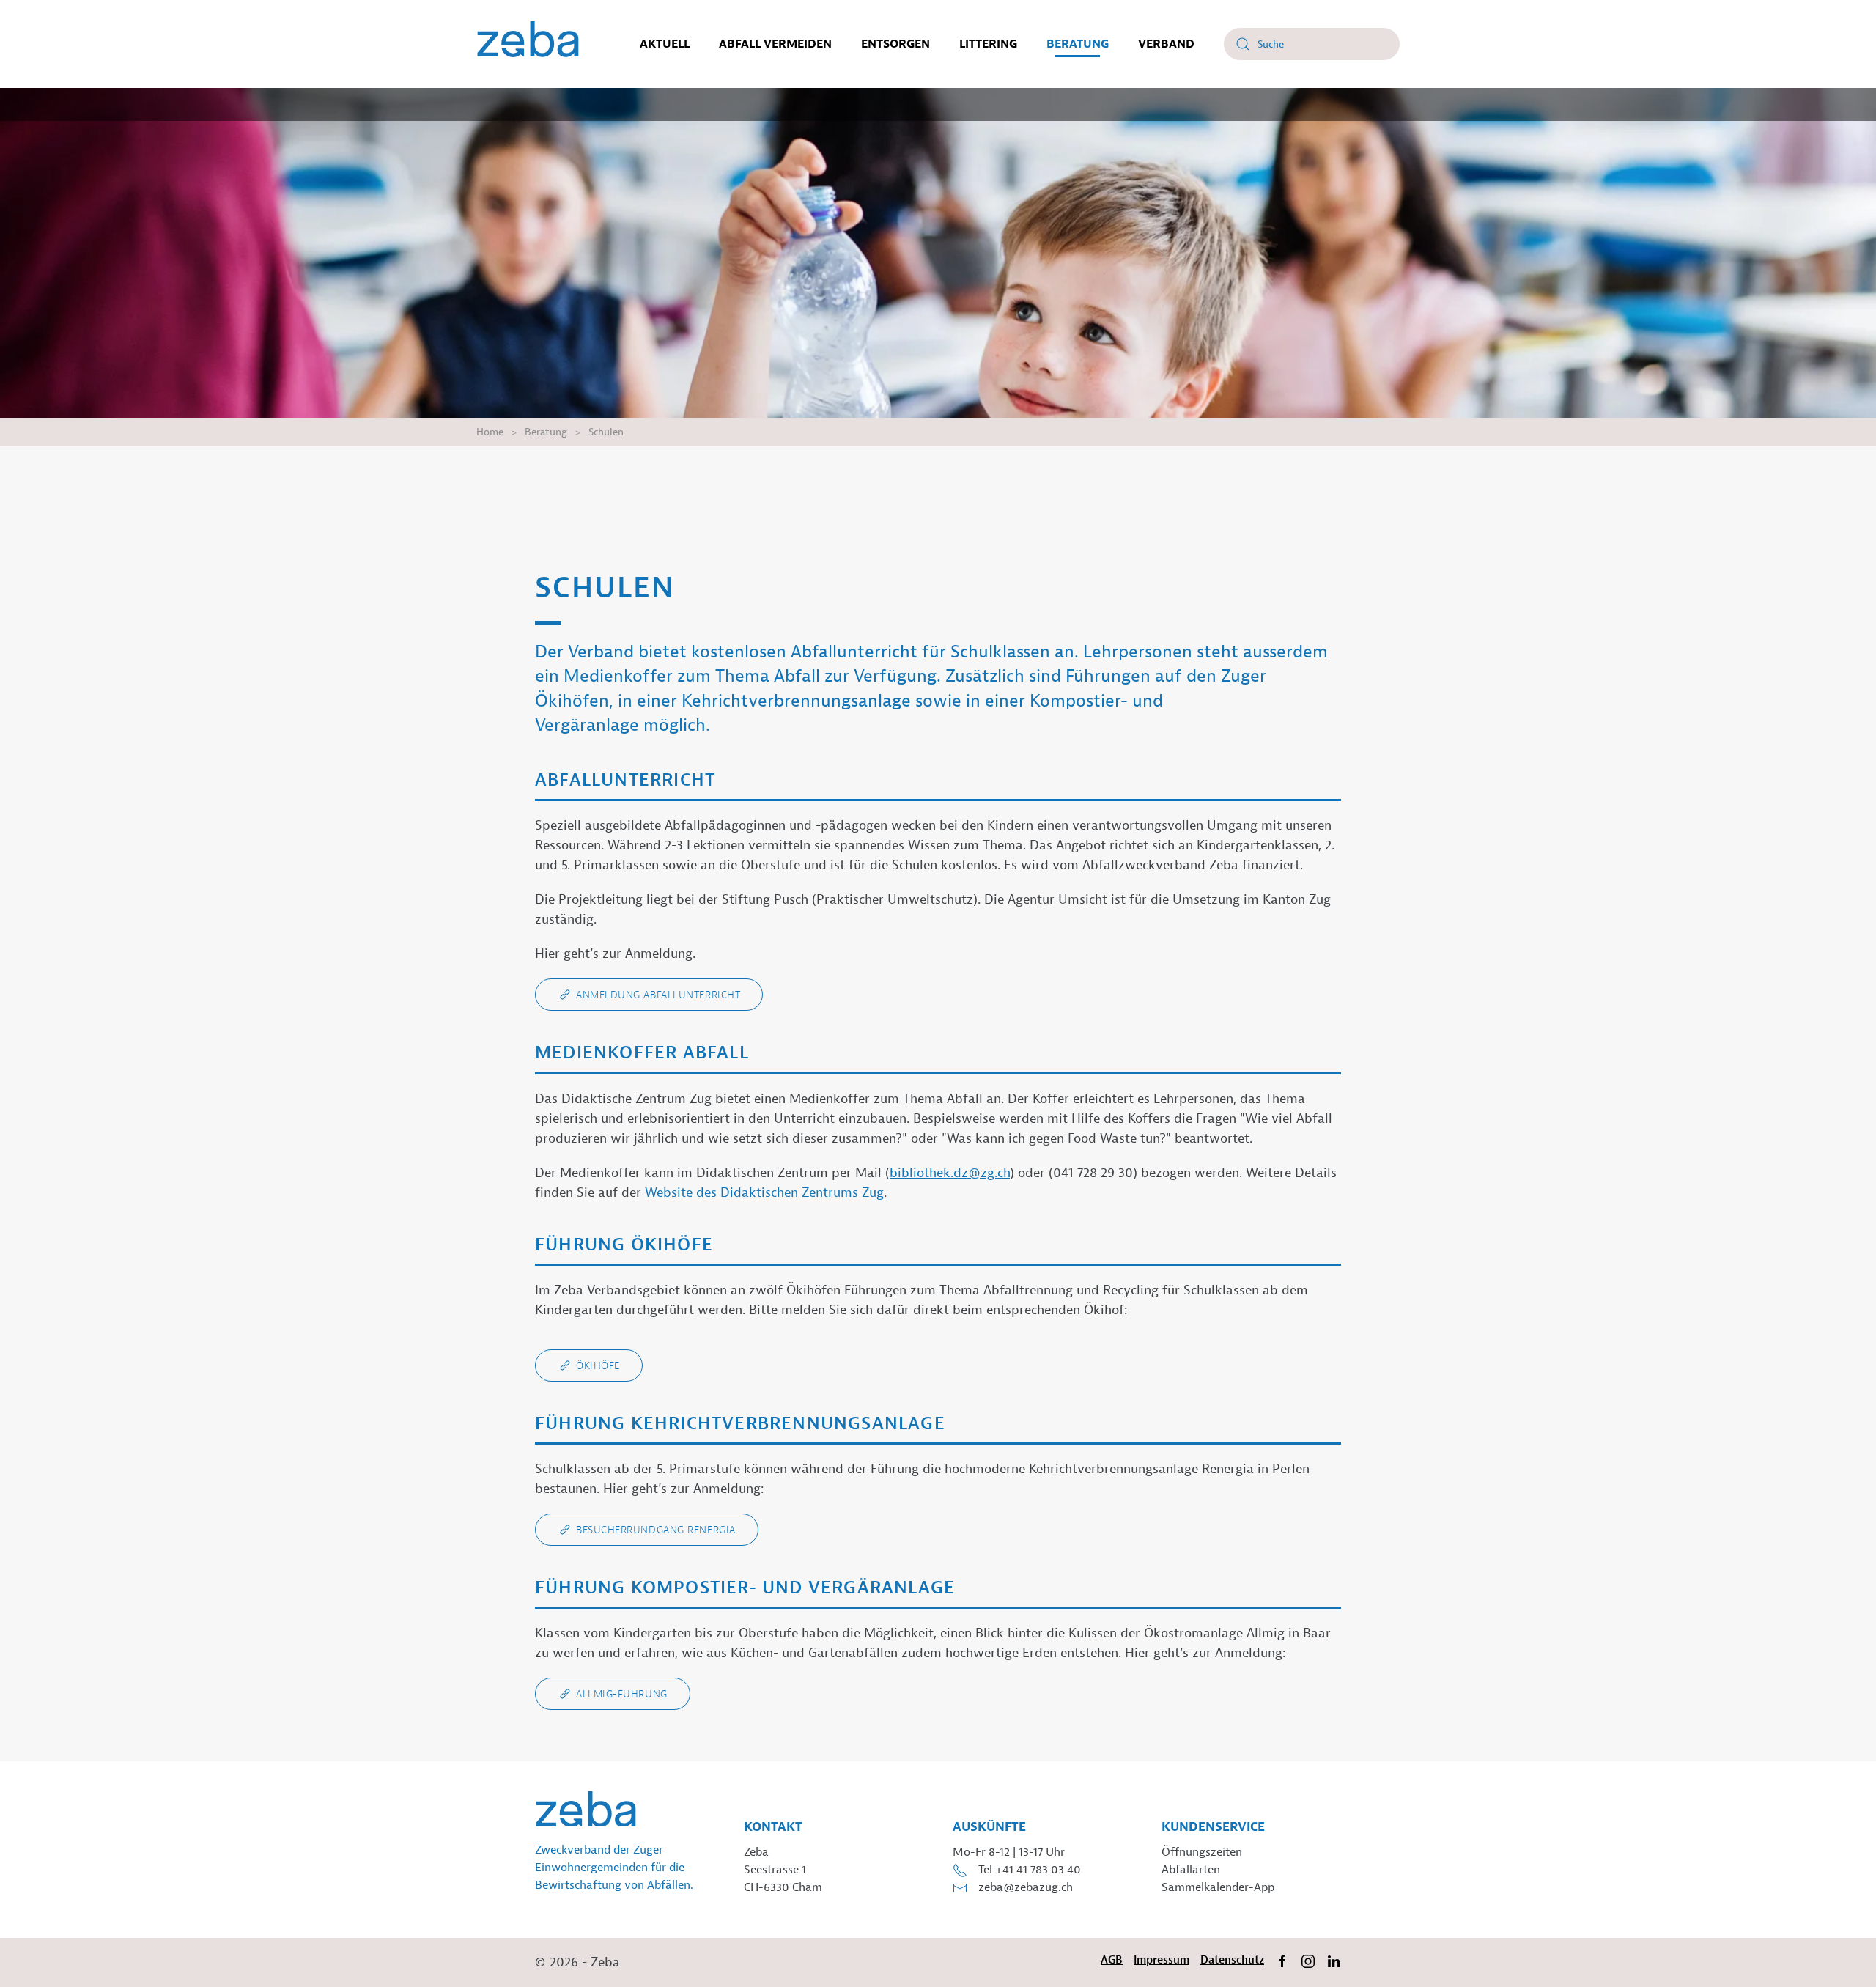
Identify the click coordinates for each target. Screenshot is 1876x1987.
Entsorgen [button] (895, 44)
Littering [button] (988, 44)
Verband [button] (1166, 44)
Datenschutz (1232, 1960)
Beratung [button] (1078, 44)
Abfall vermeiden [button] (775, 44)
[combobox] (1312, 44)
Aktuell (665, 44)
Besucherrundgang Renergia (656, 1530)
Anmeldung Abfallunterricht (658, 995)
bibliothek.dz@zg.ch (950, 1173)
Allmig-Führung (622, 1694)
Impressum (1162, 1960)
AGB (1112, 1960)
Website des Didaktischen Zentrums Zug (764, 1193)
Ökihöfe (598, 1365)
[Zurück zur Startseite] (528, 44)
